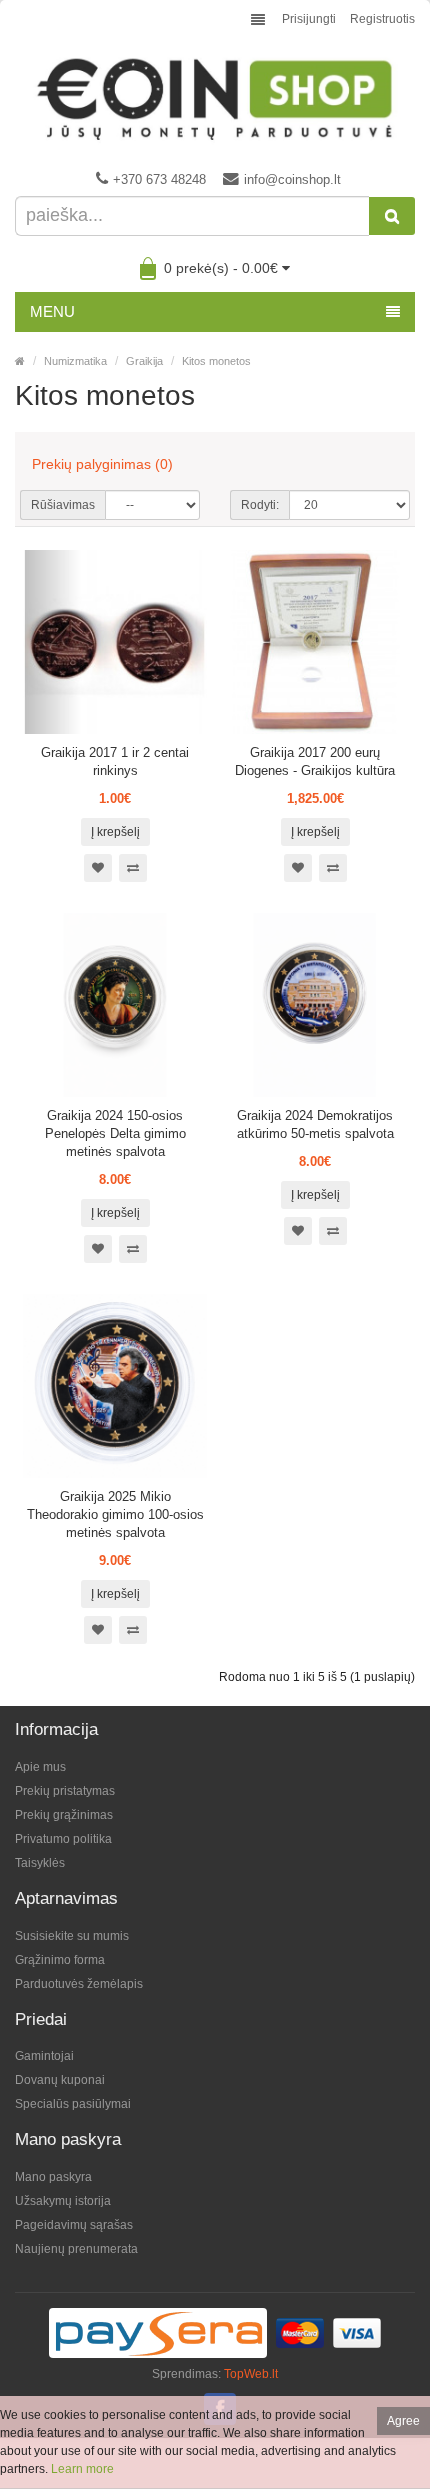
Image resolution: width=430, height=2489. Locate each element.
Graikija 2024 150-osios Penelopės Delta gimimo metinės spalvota (115, 1133)
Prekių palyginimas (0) (102, 464)
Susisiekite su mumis (72, 1936)
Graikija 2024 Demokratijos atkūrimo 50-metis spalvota (315, 1124)
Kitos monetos (216, 361)
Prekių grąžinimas (64, 1815)
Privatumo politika (63, 1839)
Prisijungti (309, 19)
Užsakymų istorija (63, 2201)
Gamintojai (44, 2056)
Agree (403, 2421)
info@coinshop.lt (292, 179)
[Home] (20, 361)
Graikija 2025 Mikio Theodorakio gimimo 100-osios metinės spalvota (115, 1514)
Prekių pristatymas (65, 1791)
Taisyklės (40, 1863)
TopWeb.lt (251, 2374)
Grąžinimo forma (60, 1960)
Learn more (82, 2469)
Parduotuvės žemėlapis (79, 1984)
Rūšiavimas (63, 505)
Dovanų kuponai (60, 2080)
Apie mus (40, 1767)
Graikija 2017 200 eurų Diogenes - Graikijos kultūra (315, 761)
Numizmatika (75, 361)
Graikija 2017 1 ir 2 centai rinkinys (115, 761)
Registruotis (382, 19)
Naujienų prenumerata (76, 2249)
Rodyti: (260, 505)
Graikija (144, 361)
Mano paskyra (53, 2177)
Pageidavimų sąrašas (74, 2225)
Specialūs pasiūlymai (73, 2104)
